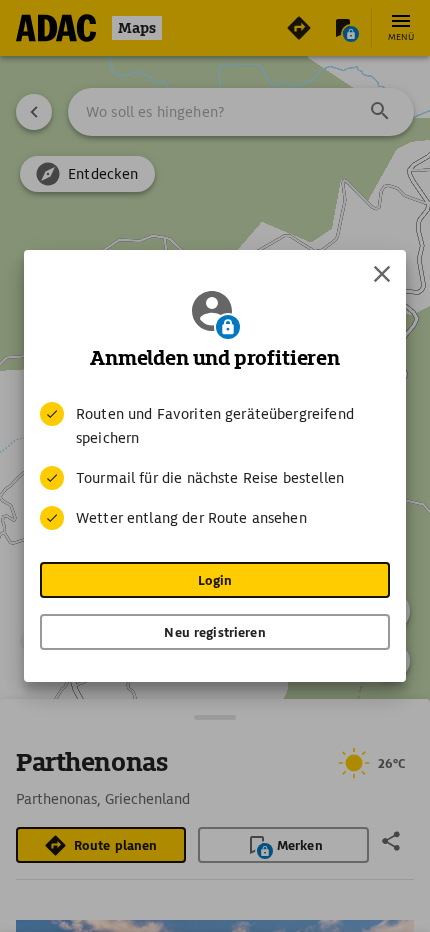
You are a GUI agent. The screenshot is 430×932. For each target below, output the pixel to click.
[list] (215, 466)
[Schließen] (382, 274)
